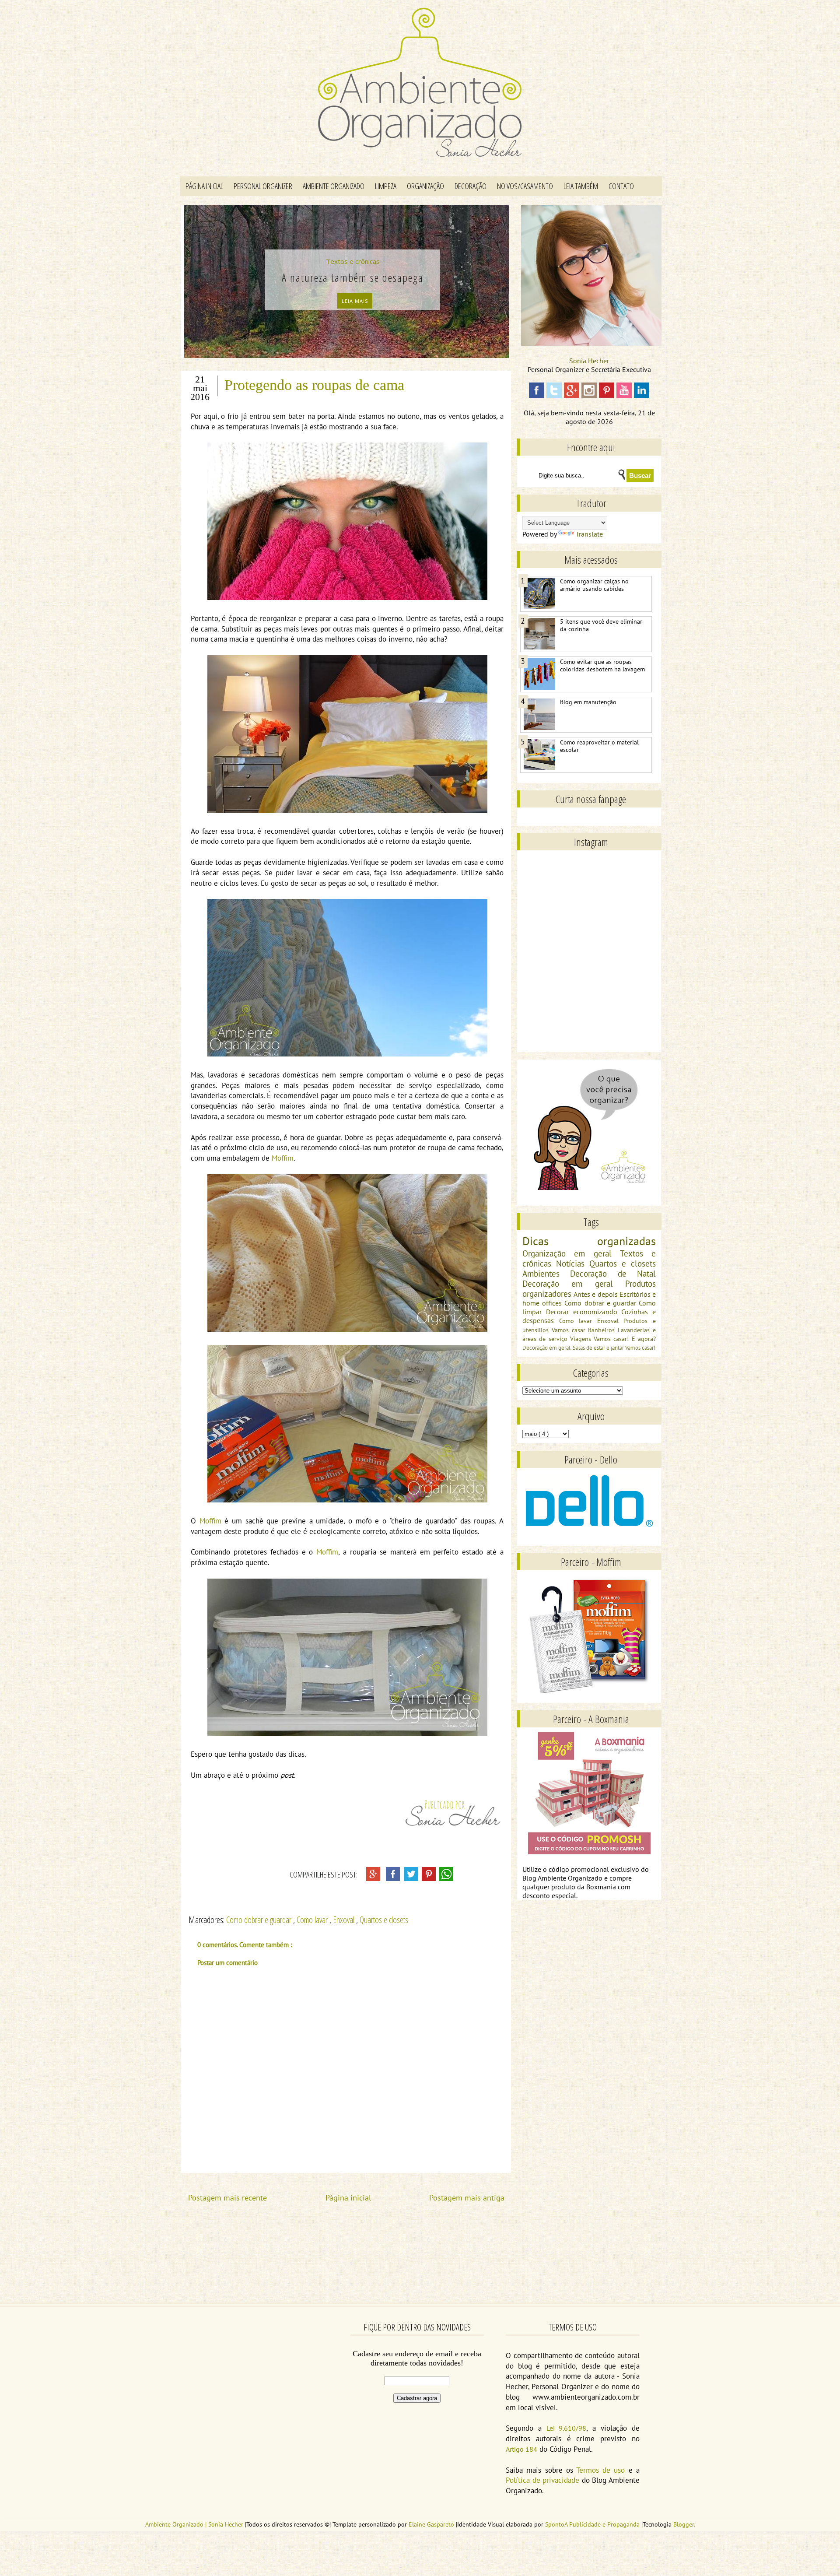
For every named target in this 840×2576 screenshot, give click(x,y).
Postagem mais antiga (467, 2198)
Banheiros (603, 1330)
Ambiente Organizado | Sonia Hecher (195, 2524)
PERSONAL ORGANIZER (263, 186)
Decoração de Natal (613, 1273)
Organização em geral (571, 1253)
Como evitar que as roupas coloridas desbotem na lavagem (602, 666)
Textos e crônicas (350, 261)
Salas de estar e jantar (599, 1348)
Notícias (573, 1263)
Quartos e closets (384, 1920)
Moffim (283, 1158)
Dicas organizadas (589, 1241)
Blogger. (684, 2524)
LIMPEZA (386, 186)
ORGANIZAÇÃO (425, 186)
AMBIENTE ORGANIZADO (334, 186)
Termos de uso (600, 2470)
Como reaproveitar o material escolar (599, 746)
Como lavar (313, 1920)
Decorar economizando (584, 1312)
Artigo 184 (521, 2449)
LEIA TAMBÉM (581, 186)
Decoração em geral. (548, 1348)
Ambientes (546, 1273)
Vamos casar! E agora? (625, 1339)
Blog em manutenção (588, 702)
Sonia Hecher (589, 361)
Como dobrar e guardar (260, 1920)
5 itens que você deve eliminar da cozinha (601, 625)
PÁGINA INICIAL (204, 186)
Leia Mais (352, 301)
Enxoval (345, 1920)
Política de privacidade (542, 2480)
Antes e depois (597, 1294)
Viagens (582, 1339)
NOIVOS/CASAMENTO (525, 186)
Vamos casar (570, 1330)
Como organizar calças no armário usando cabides (594, 585)
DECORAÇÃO (471, 186)
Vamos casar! (640, 1348)
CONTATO (621, 186)
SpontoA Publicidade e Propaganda (593, 2524)
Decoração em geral (574, 1283)
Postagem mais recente (227, 2198)
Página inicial (348, 2198)
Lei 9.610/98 (567, 2428)
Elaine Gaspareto (432, 2524)
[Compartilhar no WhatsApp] (446, 1879)
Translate (589, 534)
